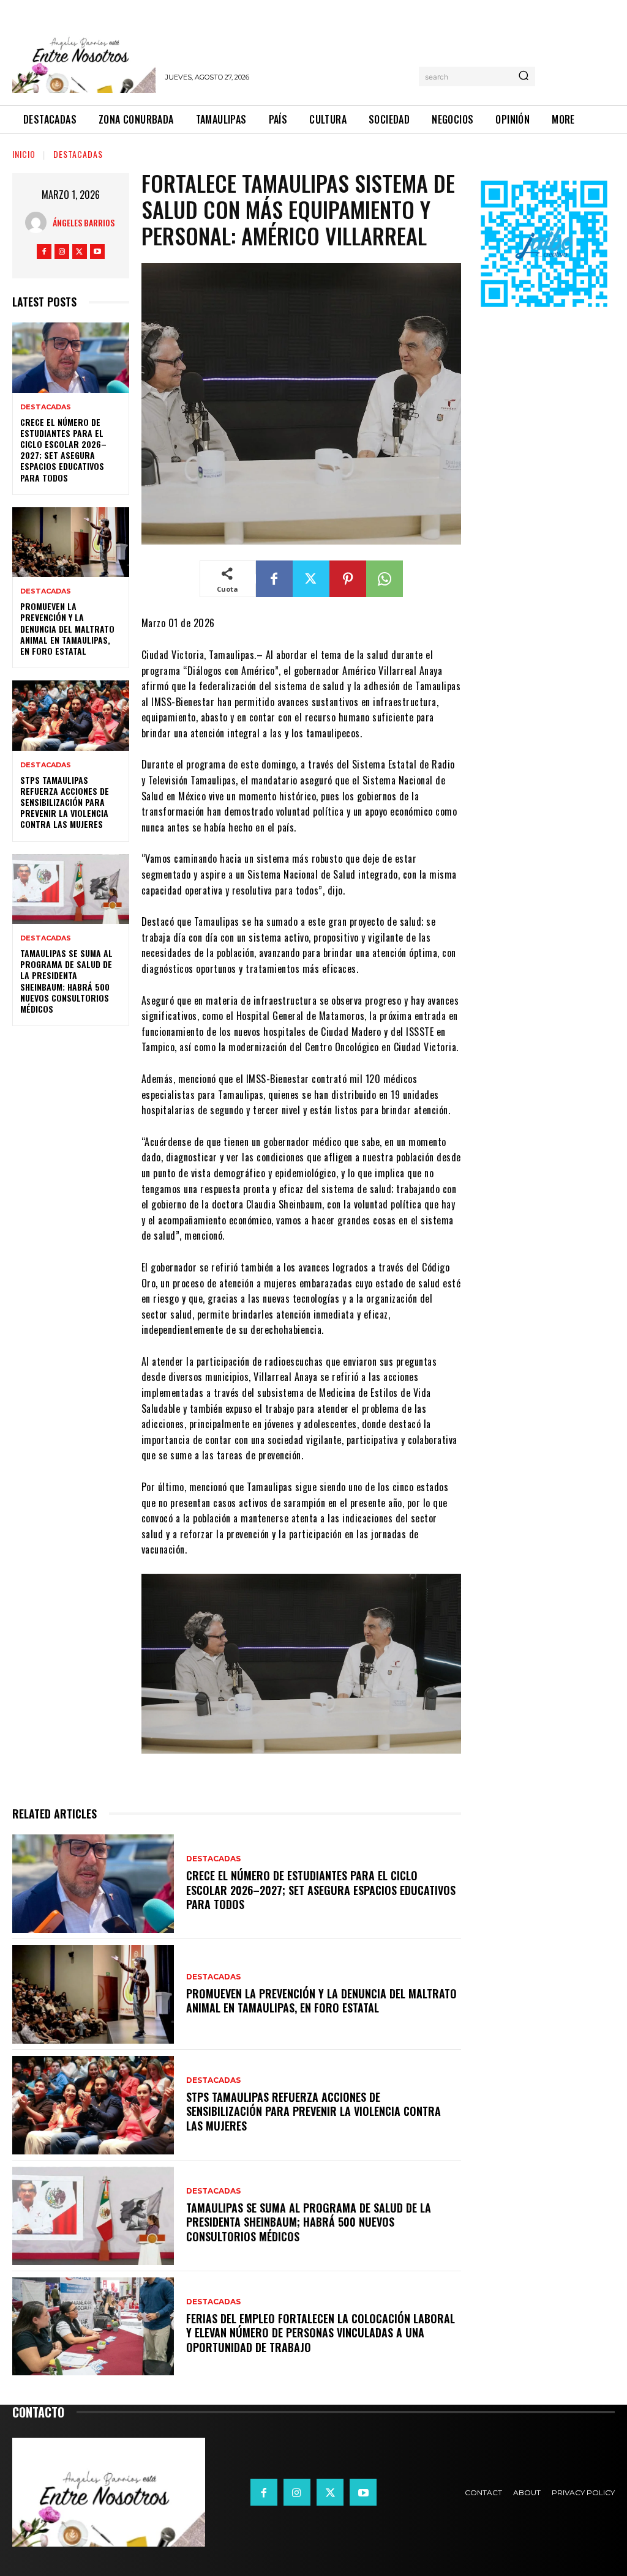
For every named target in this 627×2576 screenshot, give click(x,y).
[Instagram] (62, 251)
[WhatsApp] (385, 579)
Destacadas (78, 154)
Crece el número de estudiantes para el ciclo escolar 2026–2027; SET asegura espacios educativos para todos (63, 450)
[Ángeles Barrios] (39, 222)
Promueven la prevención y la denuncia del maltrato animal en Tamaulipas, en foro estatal (67, 628)
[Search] (524, 76)
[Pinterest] (348, 579)
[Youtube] (97, 251)
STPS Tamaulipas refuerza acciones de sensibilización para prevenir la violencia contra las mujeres (65, 802)
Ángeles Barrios (84, 222)
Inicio (24, 154)
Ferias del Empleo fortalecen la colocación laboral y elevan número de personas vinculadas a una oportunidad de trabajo (321, 2333)
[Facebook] (44, 251)
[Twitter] (80, 251)
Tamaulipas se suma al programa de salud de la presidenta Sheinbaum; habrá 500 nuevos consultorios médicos (66, 981)
